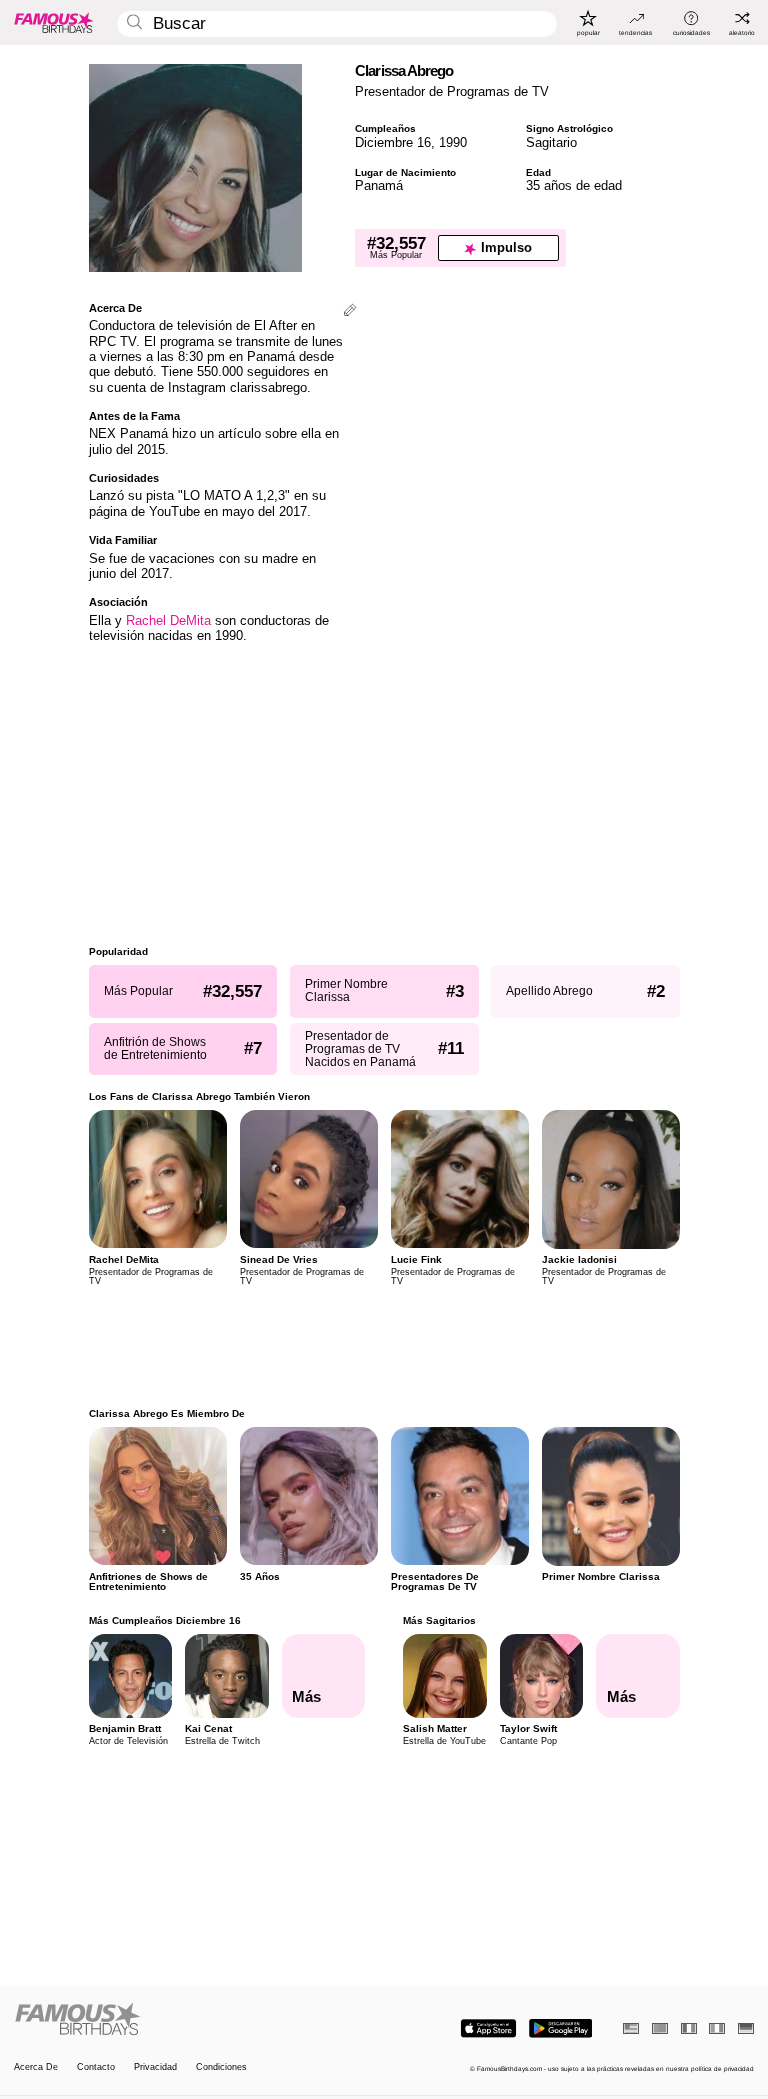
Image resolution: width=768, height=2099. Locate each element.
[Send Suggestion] (350, 311)
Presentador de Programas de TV (452, 91)
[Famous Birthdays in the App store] (488, 2028)
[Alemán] (746, 2028)
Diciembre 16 (393, 142)
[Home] (196, 2020)
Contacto (96, 2067)
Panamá (379, 185)
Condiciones (221, 2067)
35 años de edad (574, 185)
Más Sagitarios (439, 1620)
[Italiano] (717, 2028)
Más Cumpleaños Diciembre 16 (165, 1620)
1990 (453, 142)
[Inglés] (631, 2028)
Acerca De (36, 2067)
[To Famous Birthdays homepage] (54, 22)
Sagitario (551, 142)
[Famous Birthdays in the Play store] (560, 2028)
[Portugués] (660, 2028)
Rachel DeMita (168, 620)
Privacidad (155, 2067)
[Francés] (689, 2028)
